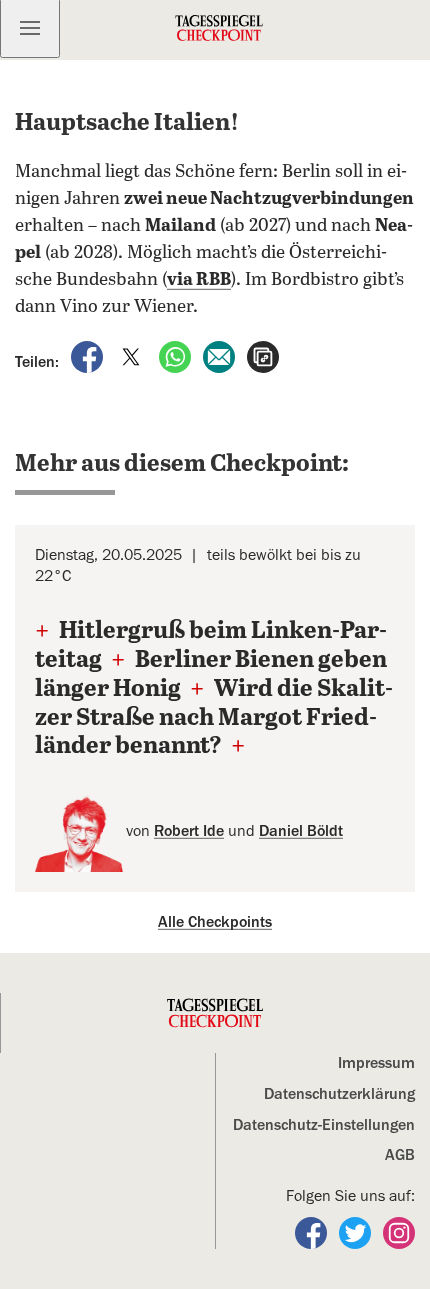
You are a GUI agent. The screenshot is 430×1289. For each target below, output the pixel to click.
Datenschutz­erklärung (339, 1094)
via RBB (199, 280)
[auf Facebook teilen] (89, 356)
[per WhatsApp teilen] (177, 356)
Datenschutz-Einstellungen (324, 1125)
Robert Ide (189, 831)
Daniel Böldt (301, 831)
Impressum (376, 1063)
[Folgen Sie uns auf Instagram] (399, 1232)
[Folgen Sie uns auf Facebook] (313, 1232)
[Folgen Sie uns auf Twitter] (357, 1232)
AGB (400, 1155)
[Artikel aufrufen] (263, 356)
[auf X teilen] (133, 356)
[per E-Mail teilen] (221, 356)
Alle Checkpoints (215, 922)
